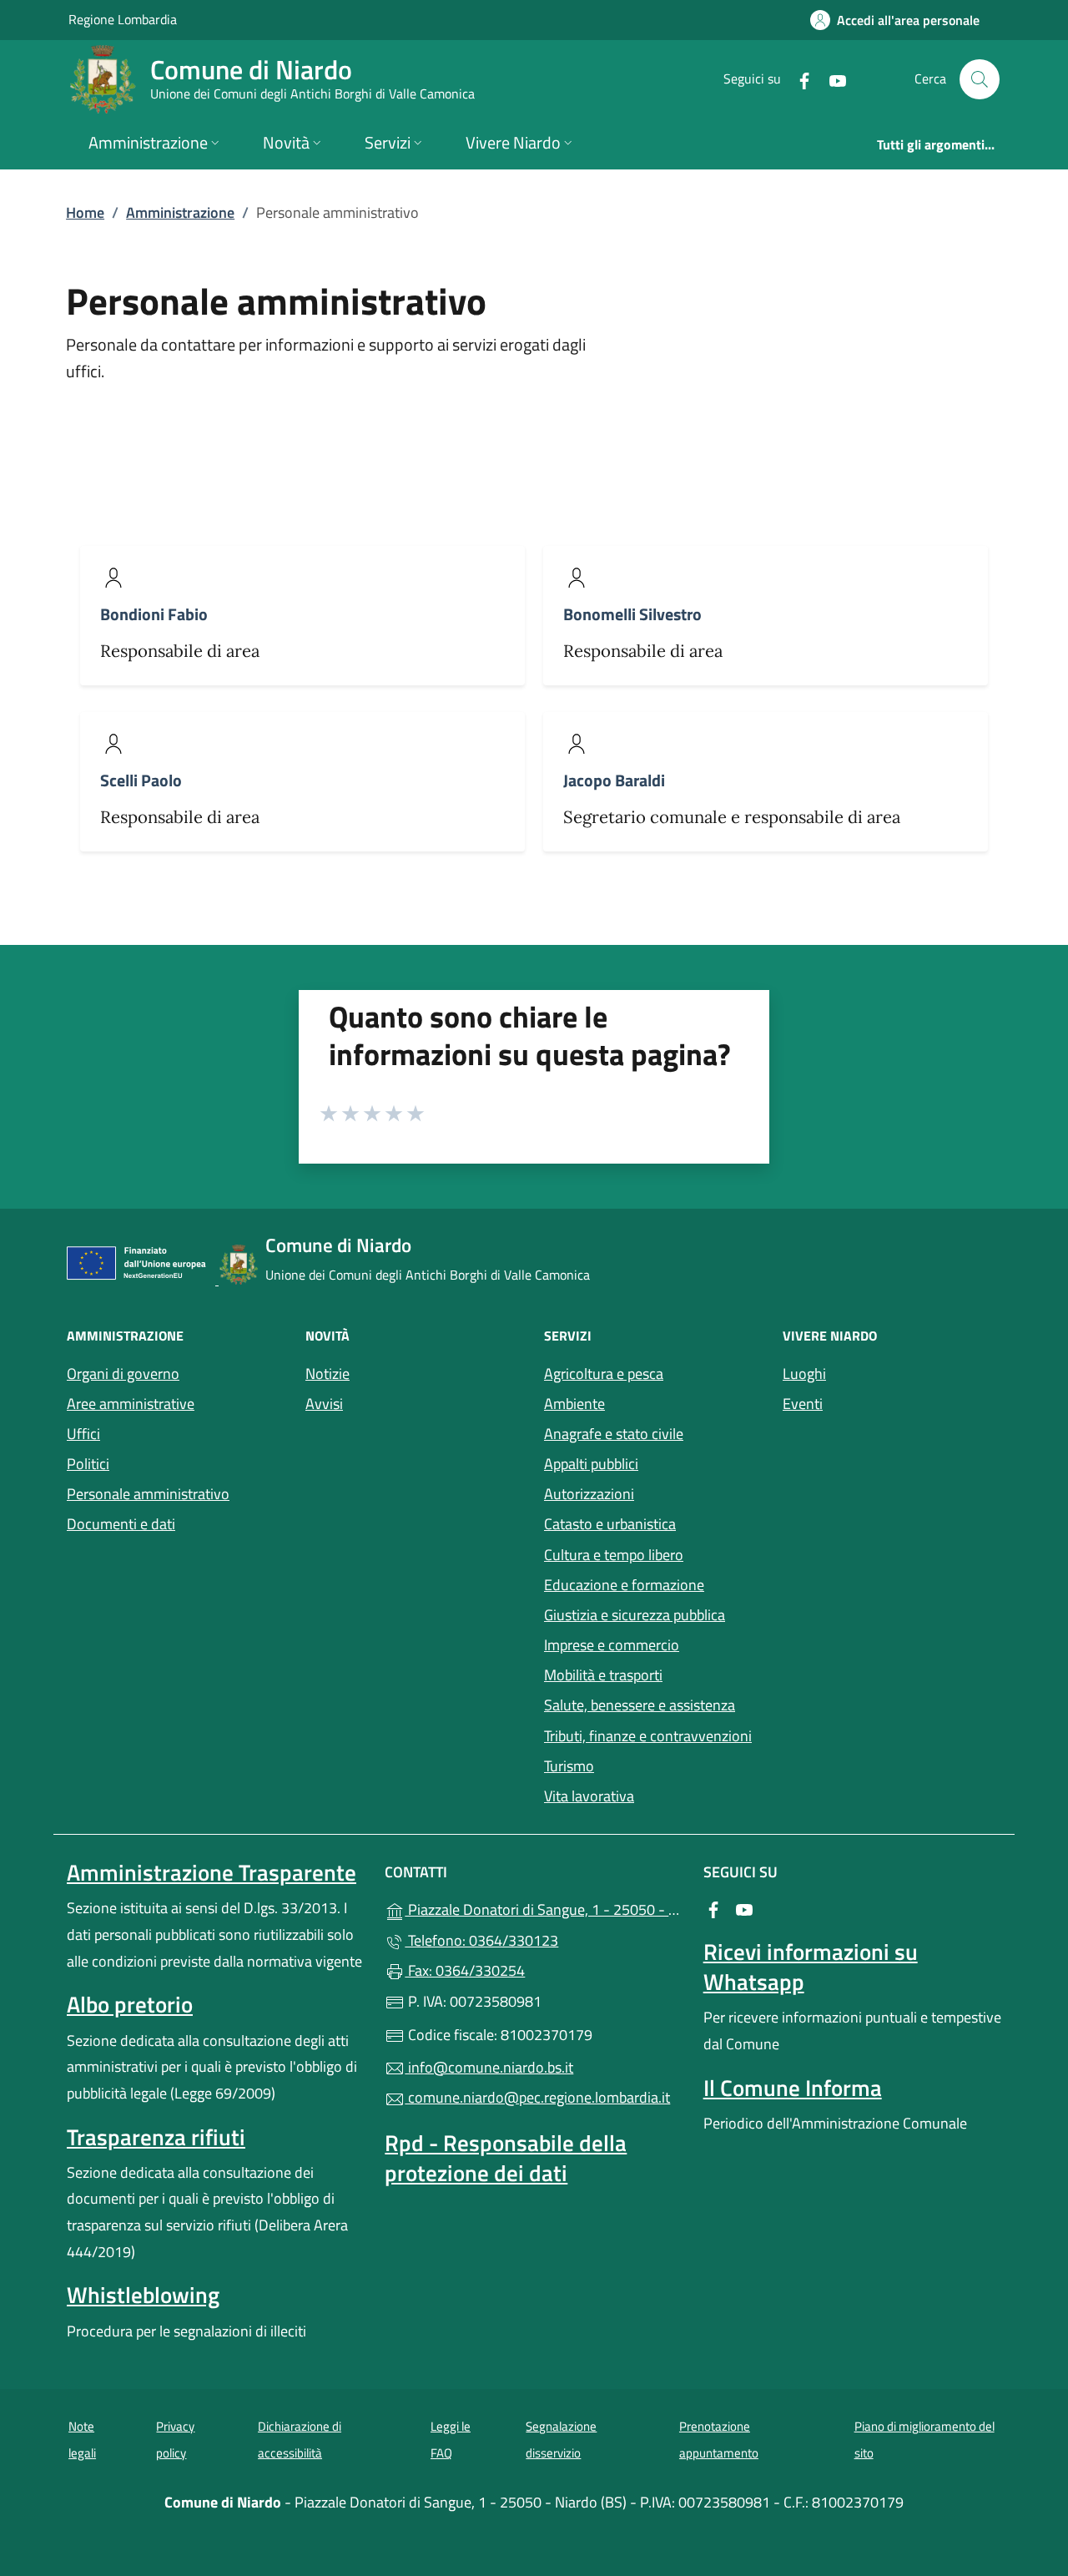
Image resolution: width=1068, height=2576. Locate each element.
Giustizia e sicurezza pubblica (635, 1615)
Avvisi (324, 1404)
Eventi (803, 1404)
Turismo (569, 1766)
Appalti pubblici (591, 1464)
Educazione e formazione (624, 1585)
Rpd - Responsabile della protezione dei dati (506, 2158)
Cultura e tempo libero (614, 1555)
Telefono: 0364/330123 (481, 1940)
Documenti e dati (121, 1524)
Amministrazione (180, 212)
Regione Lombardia (123, 19)
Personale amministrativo (148, 1494)
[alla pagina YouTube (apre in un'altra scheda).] (831, 79)
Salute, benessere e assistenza (640, 1705)
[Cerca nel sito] (980, 79)
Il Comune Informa (793, 2088)
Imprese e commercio (612, 1645)
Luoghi (804, 1374)
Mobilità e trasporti (603, 1675)
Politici (88, 1464)
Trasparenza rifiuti (156, 2137)
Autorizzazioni (589, 1494)
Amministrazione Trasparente (212, 1872)
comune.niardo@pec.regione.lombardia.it (537, 2097)
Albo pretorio (130, 2004)
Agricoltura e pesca (604, 1374)
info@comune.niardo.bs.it (489, 2067)
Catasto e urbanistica (610, 1524)
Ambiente (574, 1404)
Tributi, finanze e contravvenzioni (648, 1736)
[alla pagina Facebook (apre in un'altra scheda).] (798, 79)
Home (85, 212)
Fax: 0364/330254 (465, 1970)
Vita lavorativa (589, 1796)
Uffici (83, 1434)
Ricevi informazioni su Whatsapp (811, 1967)
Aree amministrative (131, 1404)
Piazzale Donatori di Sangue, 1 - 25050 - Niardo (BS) (544, 1908)
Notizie (327, 1374)
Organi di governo (123, 1374)
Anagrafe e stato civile (614, 1434)
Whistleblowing (143, 2295)
